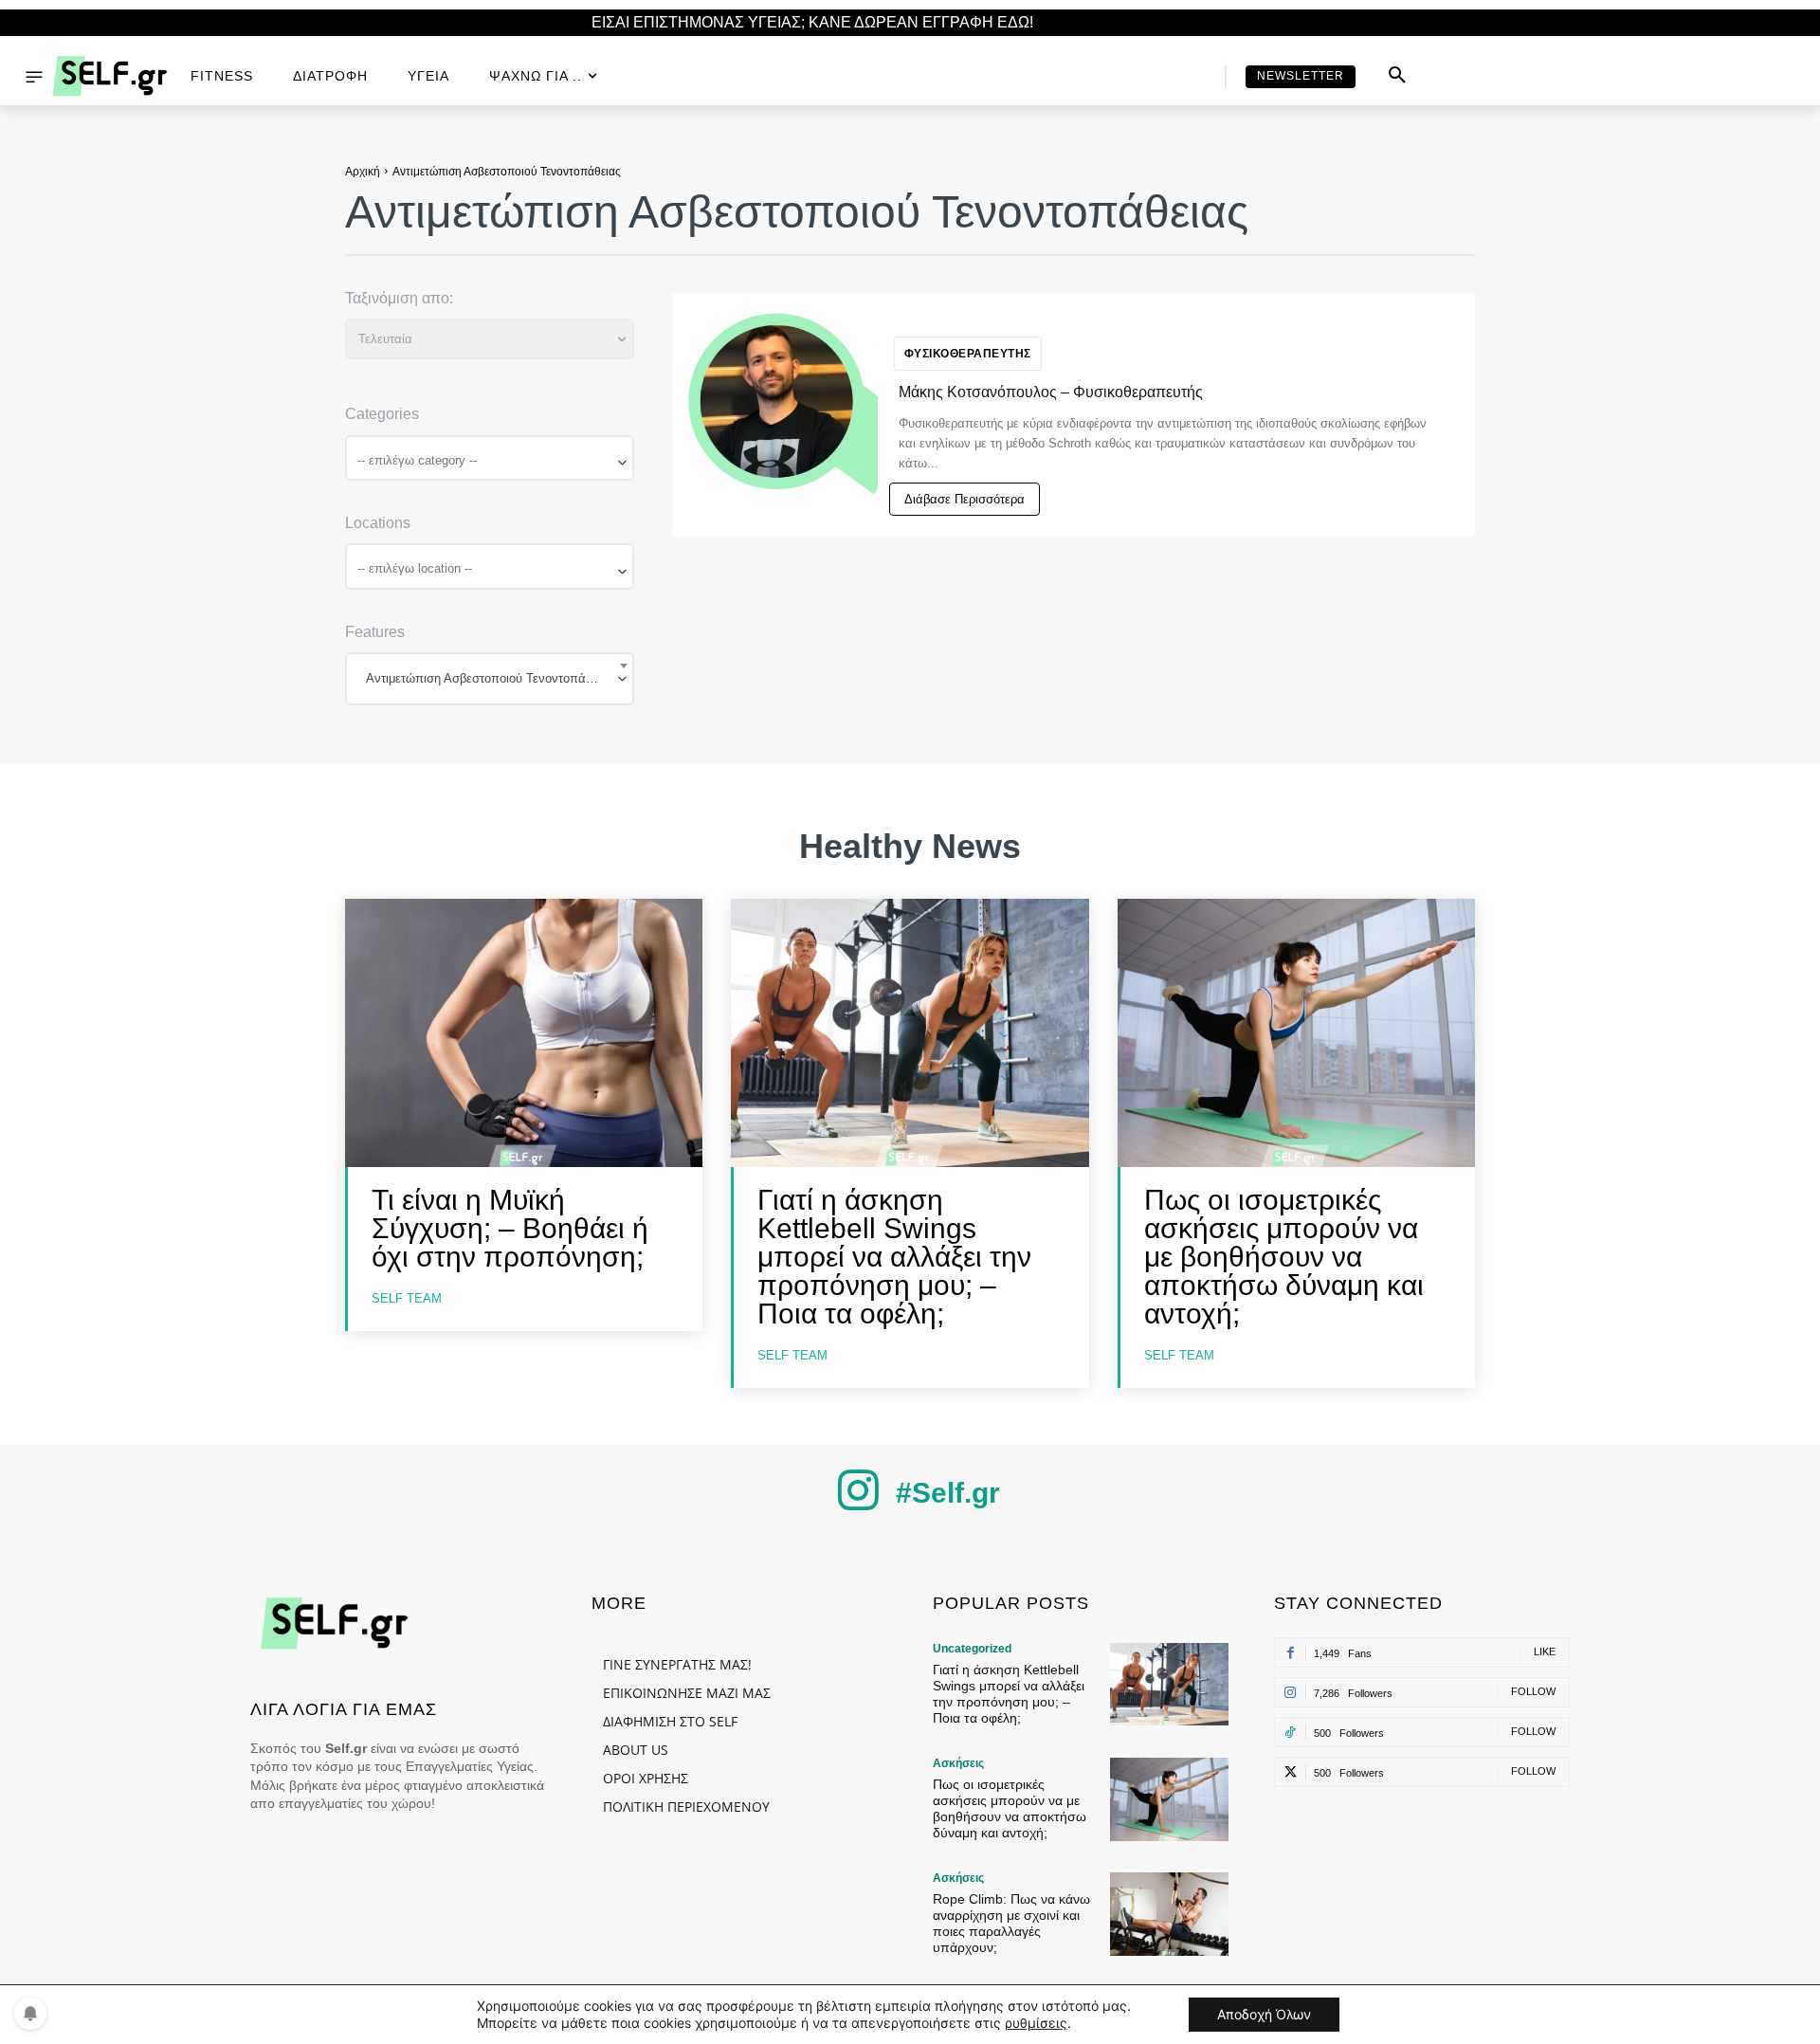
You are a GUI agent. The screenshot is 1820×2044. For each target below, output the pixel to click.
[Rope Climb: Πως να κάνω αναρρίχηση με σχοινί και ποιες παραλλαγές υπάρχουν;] (1169, 1914)
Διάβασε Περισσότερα (965, 499)
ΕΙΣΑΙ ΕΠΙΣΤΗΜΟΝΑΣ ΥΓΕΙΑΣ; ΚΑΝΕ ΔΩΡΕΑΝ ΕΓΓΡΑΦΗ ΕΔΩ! (812, 22)
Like (1545, 1652)
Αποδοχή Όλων (1264, 2014)
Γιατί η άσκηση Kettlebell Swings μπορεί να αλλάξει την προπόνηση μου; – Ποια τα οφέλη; (894, 1257)
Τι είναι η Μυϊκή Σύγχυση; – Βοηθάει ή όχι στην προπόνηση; (510, 1228)
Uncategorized (972, 1649)
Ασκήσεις (958, 1763)
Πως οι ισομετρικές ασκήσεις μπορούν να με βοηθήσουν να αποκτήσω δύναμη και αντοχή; (1284, 1257)
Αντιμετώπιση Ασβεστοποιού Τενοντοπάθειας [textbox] (490, 678)
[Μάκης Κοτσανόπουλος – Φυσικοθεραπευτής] (780, 401)
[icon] (858, 1505)
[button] (1397, 76)
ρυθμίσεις (1036, 2023)
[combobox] (490, 458)
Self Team (407, 1298)
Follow (1533, 1691)
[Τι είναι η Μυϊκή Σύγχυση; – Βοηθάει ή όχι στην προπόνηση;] (524, 1033)
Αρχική (363, 172)
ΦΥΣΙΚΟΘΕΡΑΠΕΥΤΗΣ (968, 354)
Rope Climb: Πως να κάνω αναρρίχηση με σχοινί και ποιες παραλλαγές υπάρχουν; (1011, 1923)
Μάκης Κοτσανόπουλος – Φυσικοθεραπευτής (1051, 392)
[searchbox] (491, 460)
